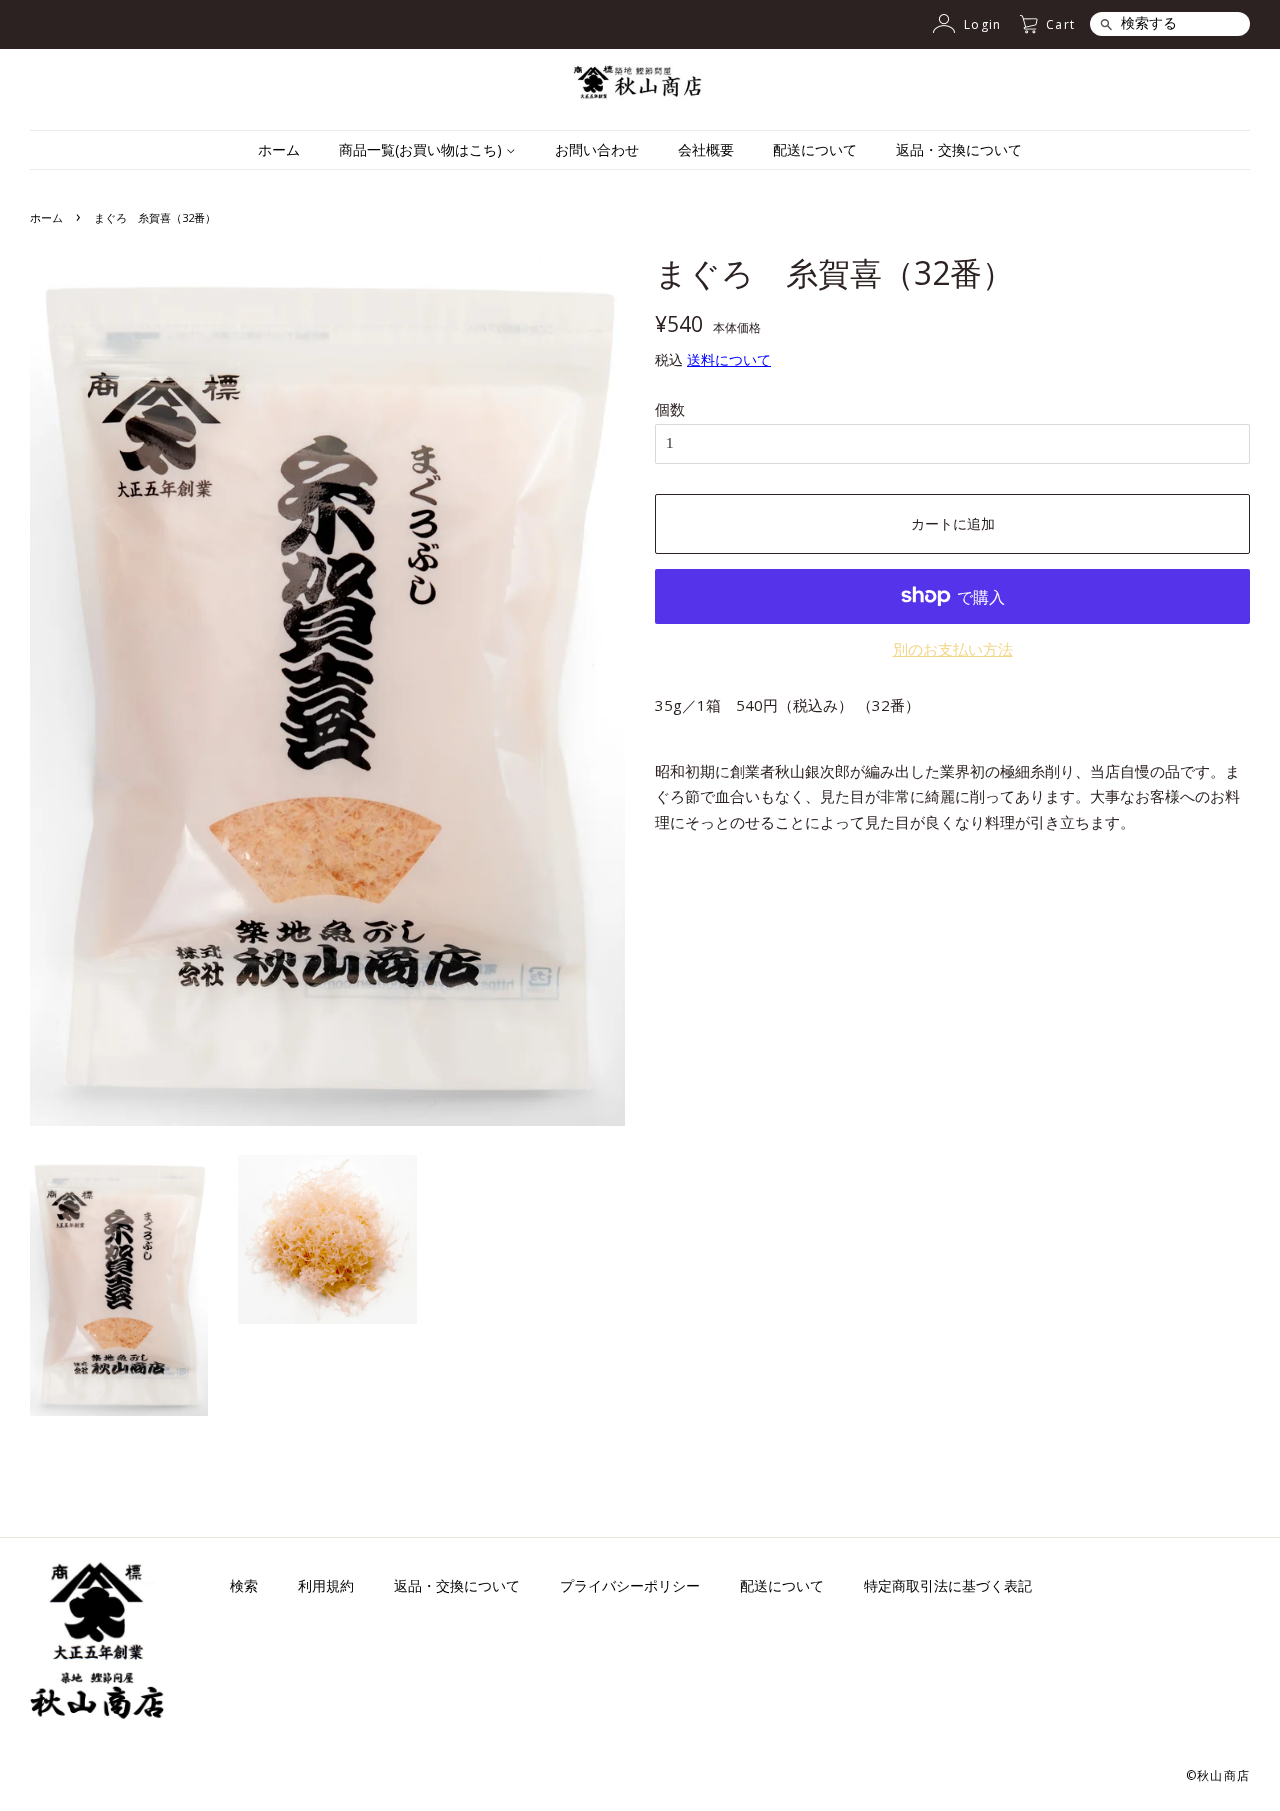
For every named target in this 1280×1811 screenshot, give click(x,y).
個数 (670, 409)
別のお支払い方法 (953, 649)
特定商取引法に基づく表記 (948, 1585)
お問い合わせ (597, 149)
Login (982, 24)
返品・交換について (959, 149)
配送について (815, 149)
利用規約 (326, 1585)
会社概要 (706, 149)
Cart (1060, 24)
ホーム (279, 149)
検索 (244, 1585)
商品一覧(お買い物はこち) (422, 149)
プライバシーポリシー (630, 1585)
